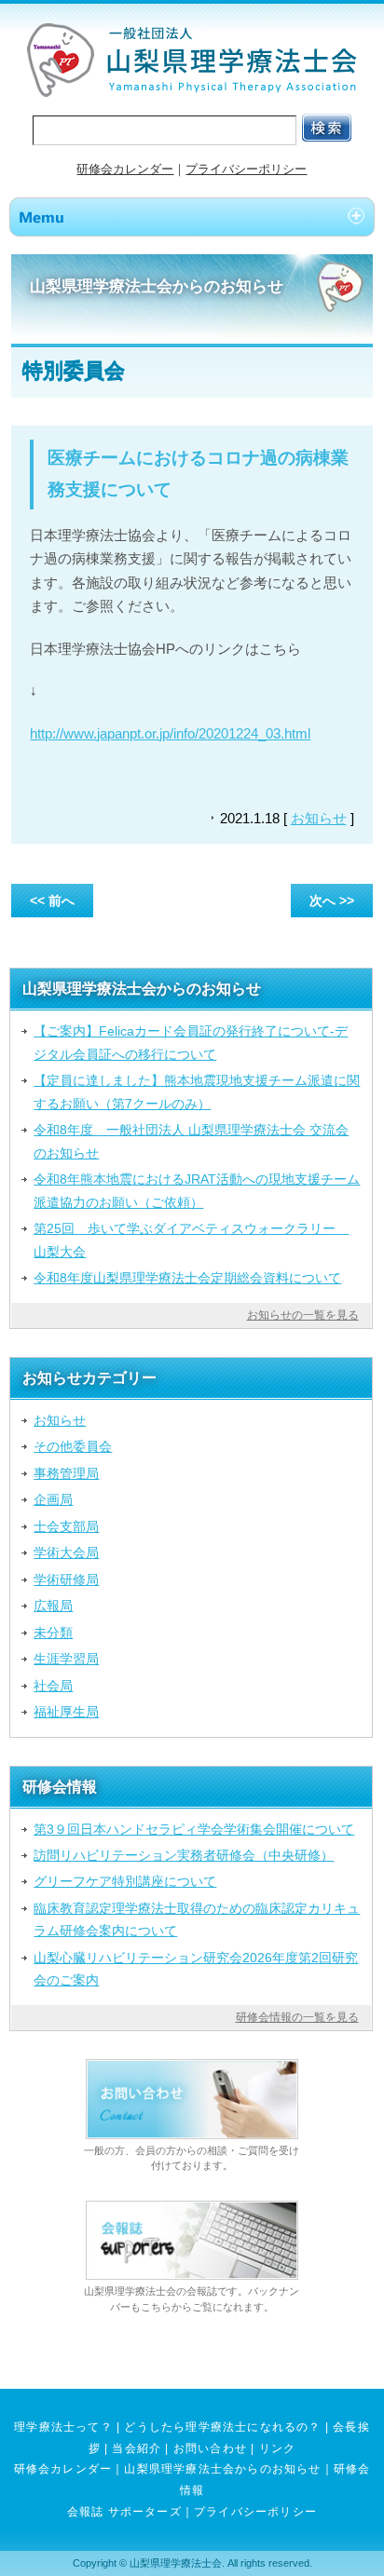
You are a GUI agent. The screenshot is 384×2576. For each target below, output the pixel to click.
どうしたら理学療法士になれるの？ (222, 2427)
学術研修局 (66, 1579)
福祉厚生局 (66, 1712)
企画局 (53, 1499)
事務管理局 (66, 1473)
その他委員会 (73, 1446)
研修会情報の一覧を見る (297, 2017)
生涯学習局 (66, 1659)
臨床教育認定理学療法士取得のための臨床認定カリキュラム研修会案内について (197, 1919)
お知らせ (319, 818)
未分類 (53, 1633)
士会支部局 (66, 1526)
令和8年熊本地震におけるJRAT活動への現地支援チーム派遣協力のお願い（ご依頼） (197, 1190)
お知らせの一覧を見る (303, 1315)
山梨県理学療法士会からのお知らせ (222, 2469)
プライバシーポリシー (246, 169)
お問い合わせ (210, 2448)
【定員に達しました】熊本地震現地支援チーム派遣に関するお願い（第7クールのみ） (197, 1091)
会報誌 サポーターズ (124, 2512)
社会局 (53, 1686)
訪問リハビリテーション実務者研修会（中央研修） (184, 1855)
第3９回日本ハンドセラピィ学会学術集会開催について (194, 1829)
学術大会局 (66, 1552)
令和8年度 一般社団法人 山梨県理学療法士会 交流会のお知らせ (191, 1141)
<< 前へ (52, 901)
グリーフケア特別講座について (125, 1881)
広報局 (53, 1606)
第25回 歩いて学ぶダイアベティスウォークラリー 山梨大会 (191, 1240)
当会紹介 (137, 2448)
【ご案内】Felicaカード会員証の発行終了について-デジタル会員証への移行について (191, 1042)
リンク (278, 2448)
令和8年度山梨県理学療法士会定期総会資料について (187, 1278)
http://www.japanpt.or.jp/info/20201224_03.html (170, 733)
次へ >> (332, 901)
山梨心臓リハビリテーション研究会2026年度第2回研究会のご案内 (196, 1969)
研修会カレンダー (125, 169)
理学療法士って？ (63, 2427)
